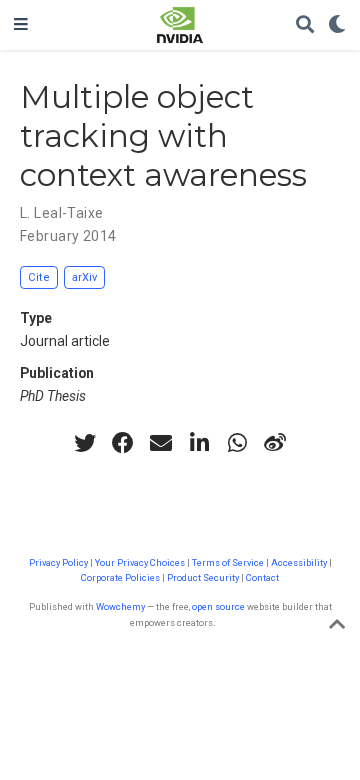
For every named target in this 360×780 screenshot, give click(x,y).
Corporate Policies (120, 577)
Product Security (203, 577)
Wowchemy (120, 606)
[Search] (305, 25)
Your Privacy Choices (140, 562)
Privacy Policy (58, 562)
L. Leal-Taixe (61, 213)
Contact (262, 577)
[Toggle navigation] (21, 25)
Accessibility (299, 562)
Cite (39, 277)
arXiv (84, 277)
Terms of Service (228, 562)
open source (218, 606)
